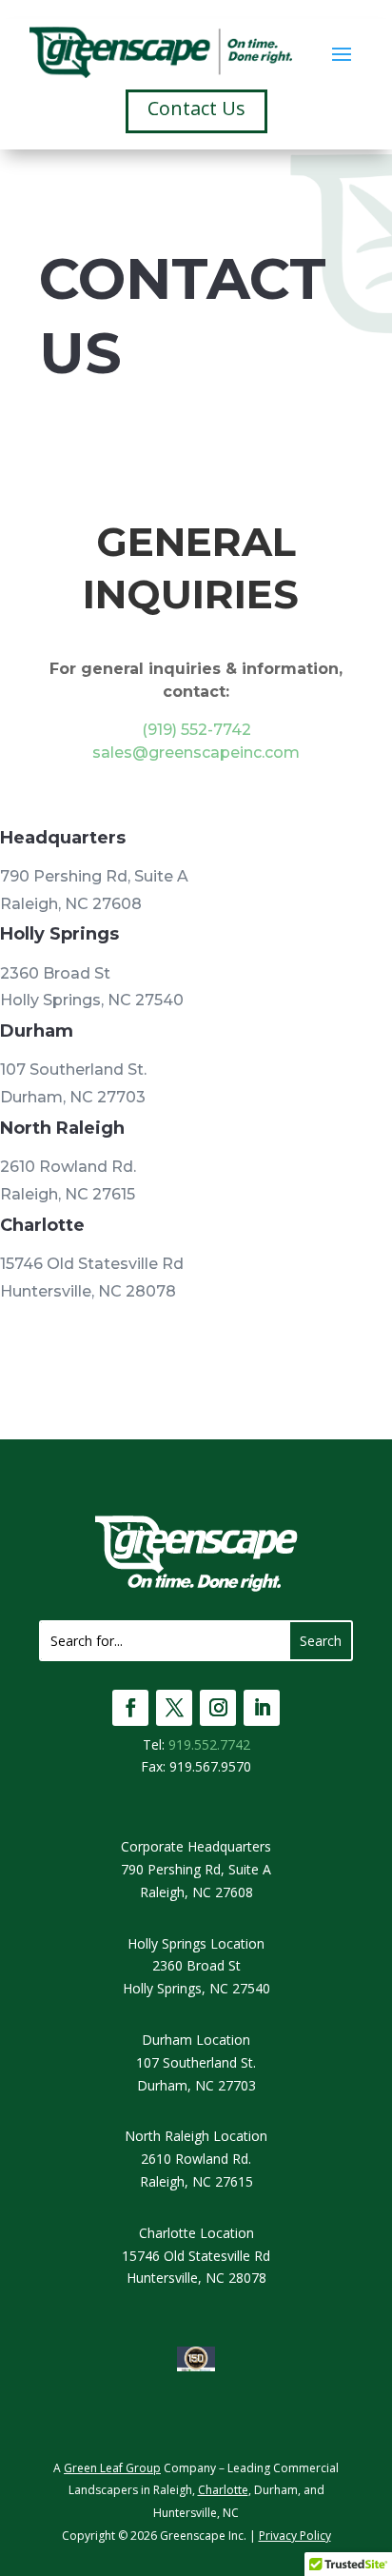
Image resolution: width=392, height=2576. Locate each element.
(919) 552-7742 (196, 730)
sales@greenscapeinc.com (196, 753)
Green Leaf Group (112, 2468)
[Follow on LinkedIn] (262, 1708)
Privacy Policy (295, 2536)
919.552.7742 (209, 1744)
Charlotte (223, 2490)
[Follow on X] (174, 1708)
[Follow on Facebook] (130, 1708)
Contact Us (196, 108)
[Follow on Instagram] (218, 1708)
